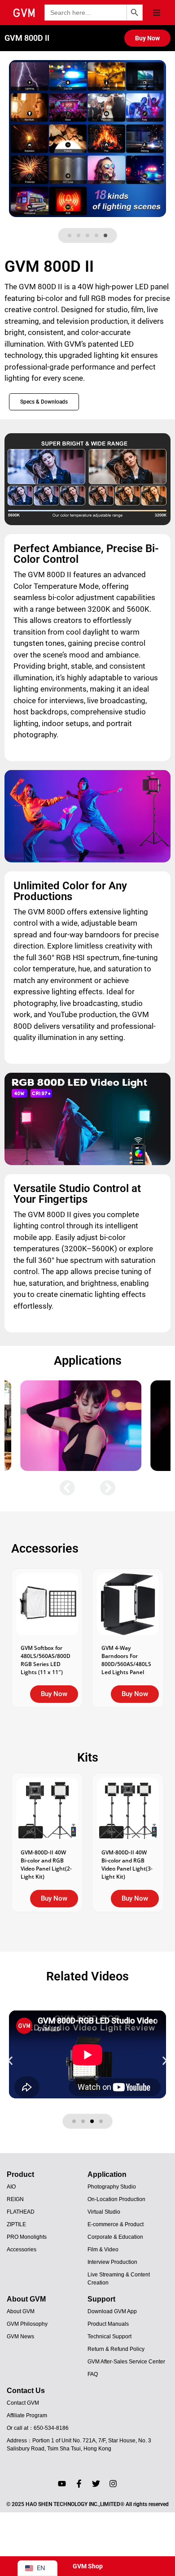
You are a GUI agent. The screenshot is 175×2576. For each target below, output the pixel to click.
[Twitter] (96, 2484)
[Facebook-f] (79, 2484)
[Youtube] (62, 2484)
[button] (157, 13)
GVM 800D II (27, 38)
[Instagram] (113, 2484)
